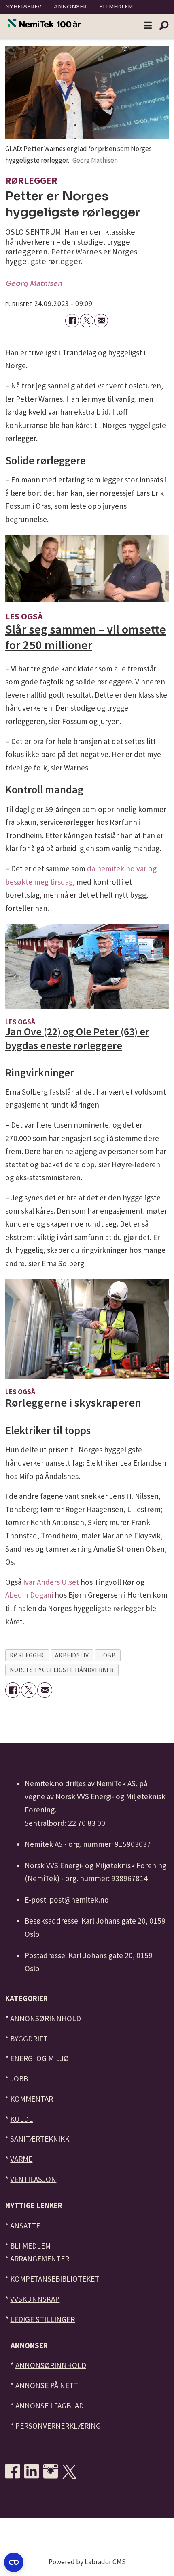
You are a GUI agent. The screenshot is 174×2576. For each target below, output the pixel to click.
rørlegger (27, 1655)
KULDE (21, 2119)
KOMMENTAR (32, 2099)
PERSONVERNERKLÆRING (58, 2426)
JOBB (19, 2079)
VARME (21, 2159)
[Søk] (164, 26)
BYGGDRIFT (29, 2039)
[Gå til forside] (44, 24)
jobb (108, 1655)
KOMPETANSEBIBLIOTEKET (55, 2279)
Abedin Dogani (29, 1595)
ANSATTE (25, 2226)
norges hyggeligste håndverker (62, 1670)
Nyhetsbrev (23, 7)
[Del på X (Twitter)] (87, 321)
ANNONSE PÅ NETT (47, 2385)
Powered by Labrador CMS (87, 2562)
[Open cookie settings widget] (14, 2562)
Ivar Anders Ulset (52, 1582)
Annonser (70, 7)
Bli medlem (116, 7)
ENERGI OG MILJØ (39, 2058)
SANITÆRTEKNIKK (40, 2139)
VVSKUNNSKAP (35, 2299)
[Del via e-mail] (101, 321)
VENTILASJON (33, 2179)
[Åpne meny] (148, 26)
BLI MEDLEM (30, 2246)
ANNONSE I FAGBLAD (50, 2406)
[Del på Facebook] (72, 321)
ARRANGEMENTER (40, 2259)
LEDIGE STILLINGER (42, 2319)
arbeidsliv (72, 1655)
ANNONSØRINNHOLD (46, 2018)
